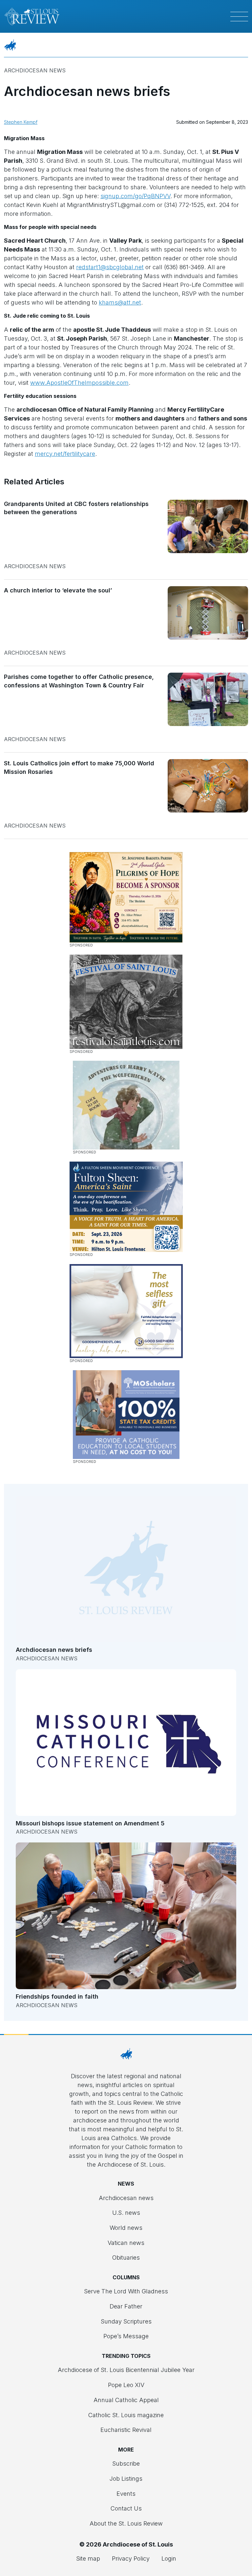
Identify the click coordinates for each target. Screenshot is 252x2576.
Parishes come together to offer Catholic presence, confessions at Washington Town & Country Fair (79, 681)
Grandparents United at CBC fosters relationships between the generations (76, 508)
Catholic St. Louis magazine (126, 2415)
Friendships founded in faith (57, 1997)
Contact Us (126, 2508)
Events (126, 2494)
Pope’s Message (126, 2336)
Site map (88, 2558)
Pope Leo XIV (126, 2385)
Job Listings (126, 2479)
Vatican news (126, 2243)
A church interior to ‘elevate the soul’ (58, 590)
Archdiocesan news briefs (54, 1650)
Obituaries (126, 2258)
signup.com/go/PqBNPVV (135, 196)
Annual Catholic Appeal (126, 2400)
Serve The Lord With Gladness (126, 2291)
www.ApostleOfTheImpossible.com (79, 383)
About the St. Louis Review (126, 2523)
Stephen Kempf (21, 122)
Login (169, 2558)
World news (126, 2228)
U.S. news (126, 2213)
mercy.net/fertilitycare (65, 454)
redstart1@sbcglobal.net (110, 267)
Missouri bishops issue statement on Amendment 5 (90, 1823)
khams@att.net (120, 302)
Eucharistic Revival (126, 2430)
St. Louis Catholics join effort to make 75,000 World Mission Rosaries (79, 767)
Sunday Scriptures (126, 2321)
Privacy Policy (131, 2558)
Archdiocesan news (35, 70)
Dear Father (126, 2306)
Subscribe (126, 2464)
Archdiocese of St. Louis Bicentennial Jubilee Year (126, 2370)
